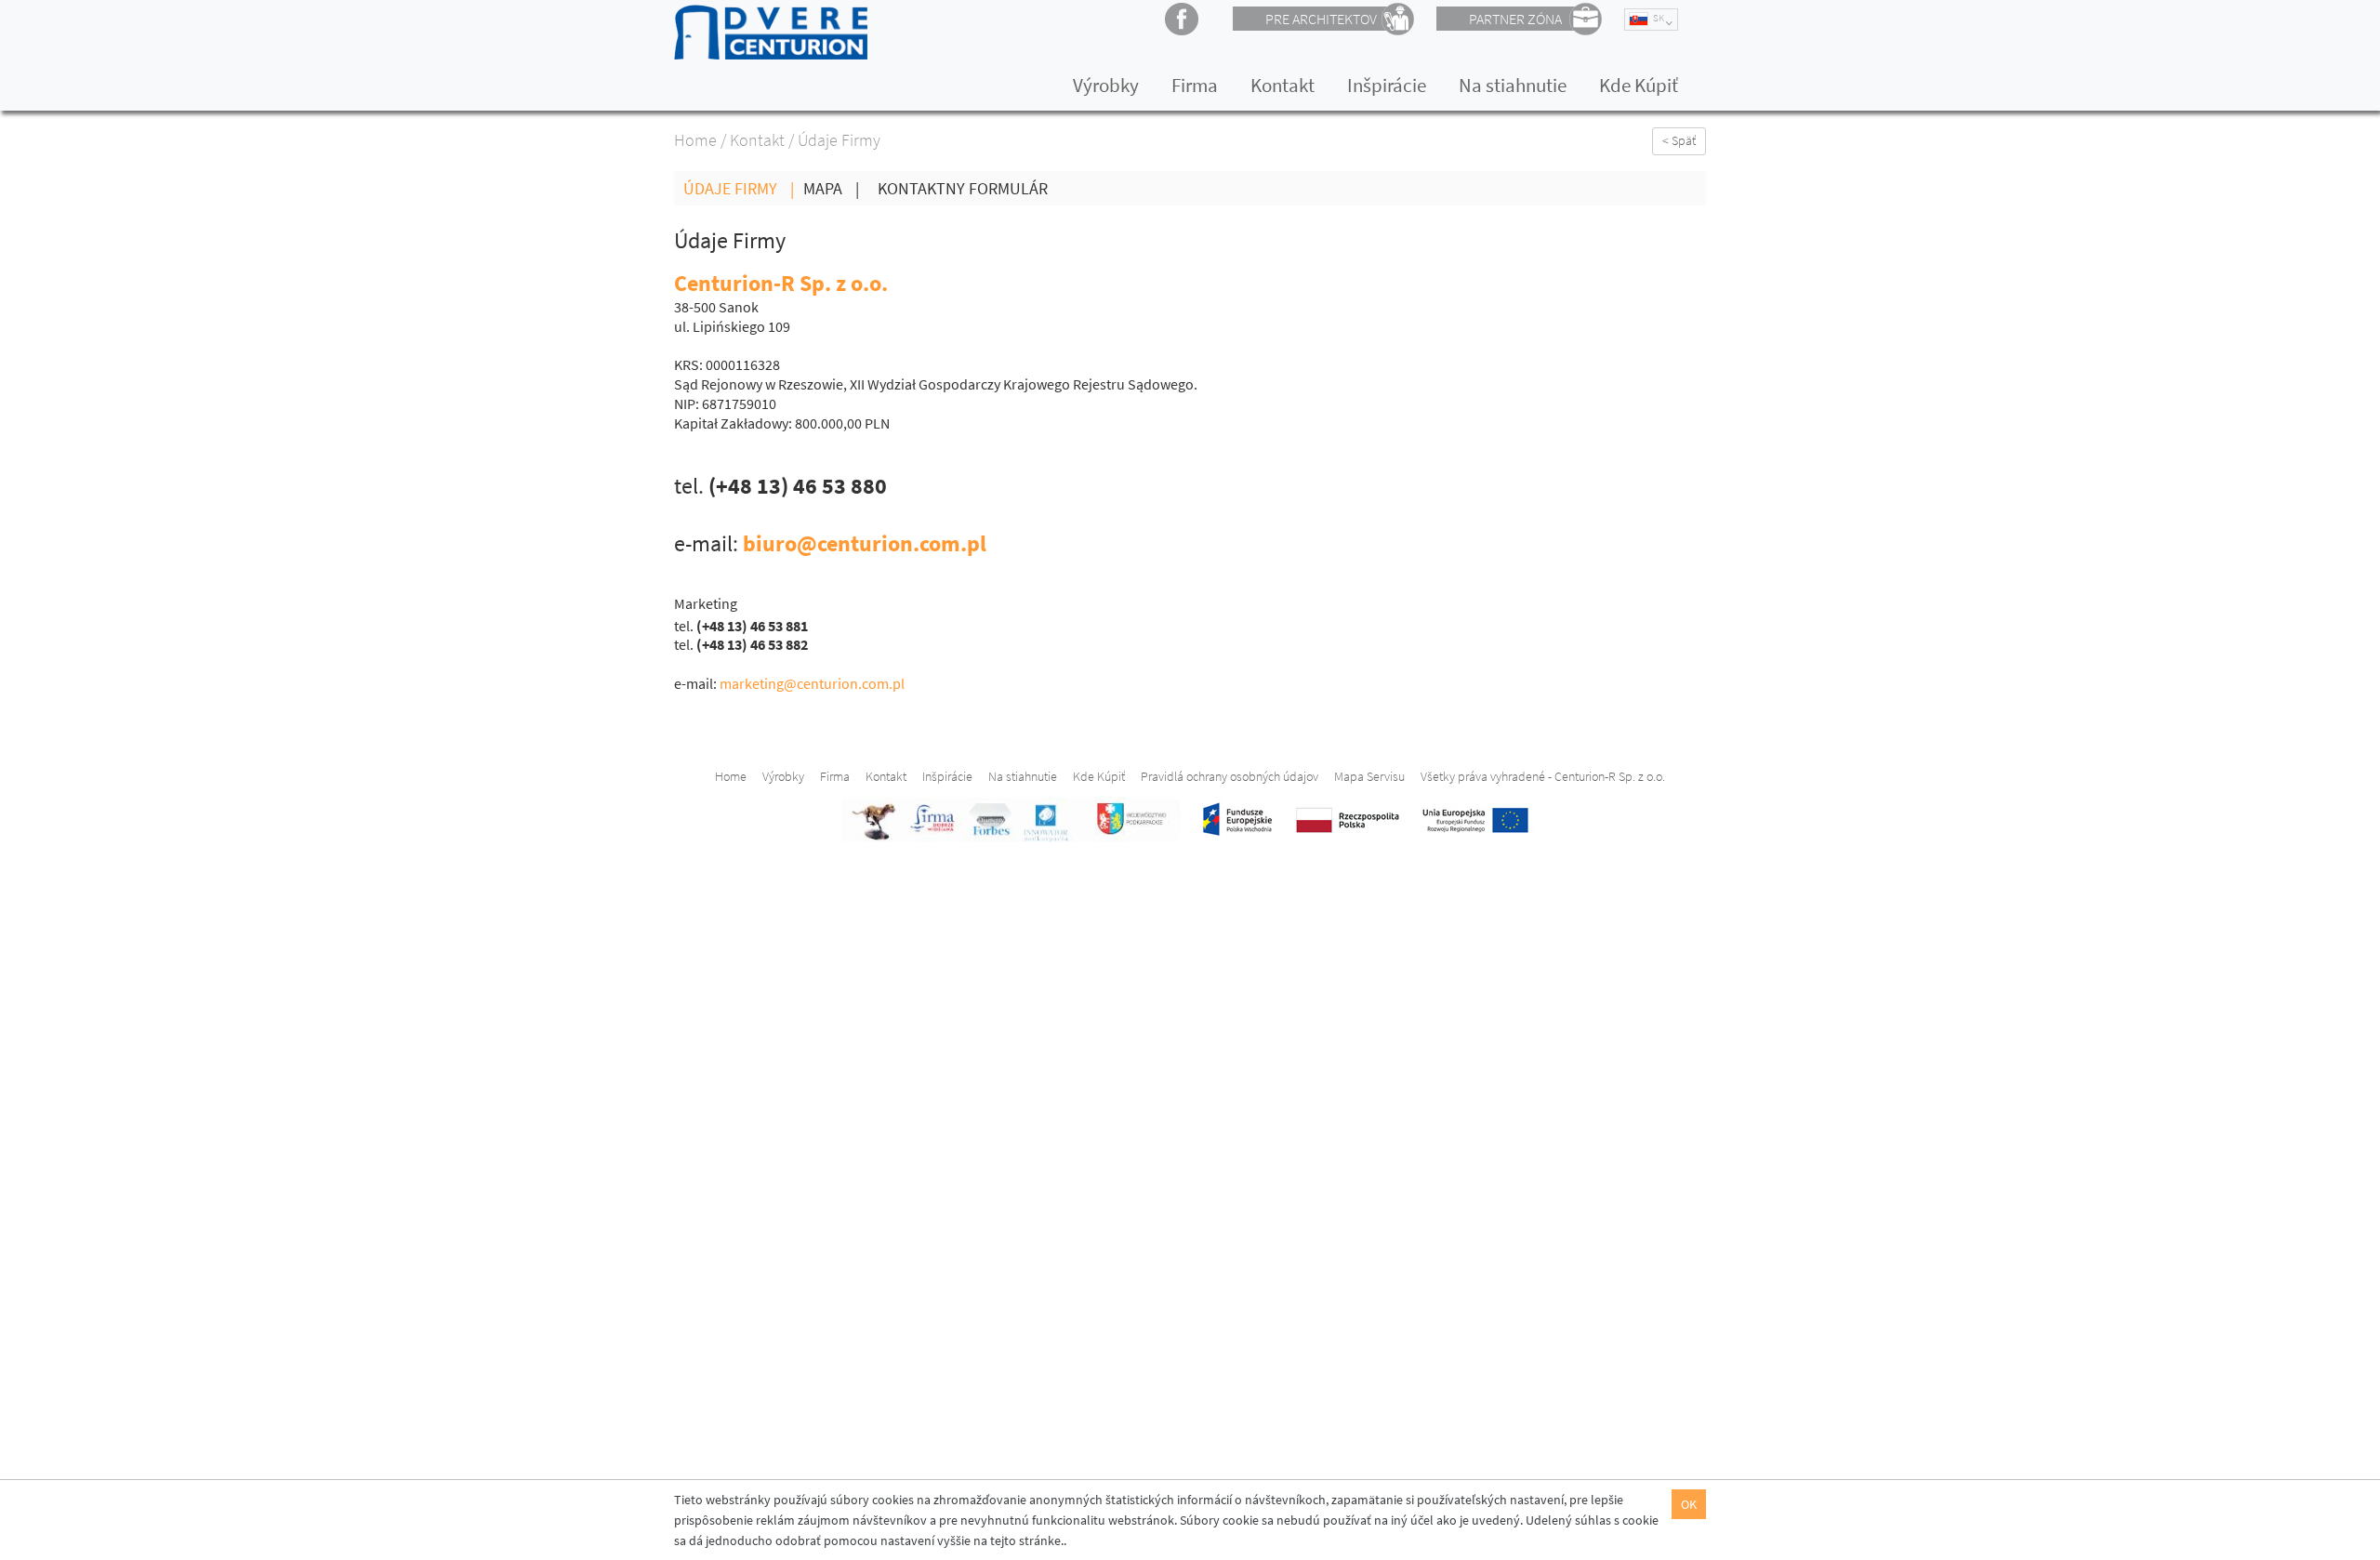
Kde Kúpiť (1639, 85)
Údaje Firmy (739, 188)
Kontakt (1283, 85)
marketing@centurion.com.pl (812, 683)
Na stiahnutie (1513, 85)
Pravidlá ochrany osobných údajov (1230, 776)
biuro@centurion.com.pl (865, 543)
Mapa (831, 188)
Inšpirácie (1387, 85)
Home (695, 140)
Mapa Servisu (1369, 776)
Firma (1195, 85)
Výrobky (1106, 85)
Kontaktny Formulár (963, 188)
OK (1689, 1504)
